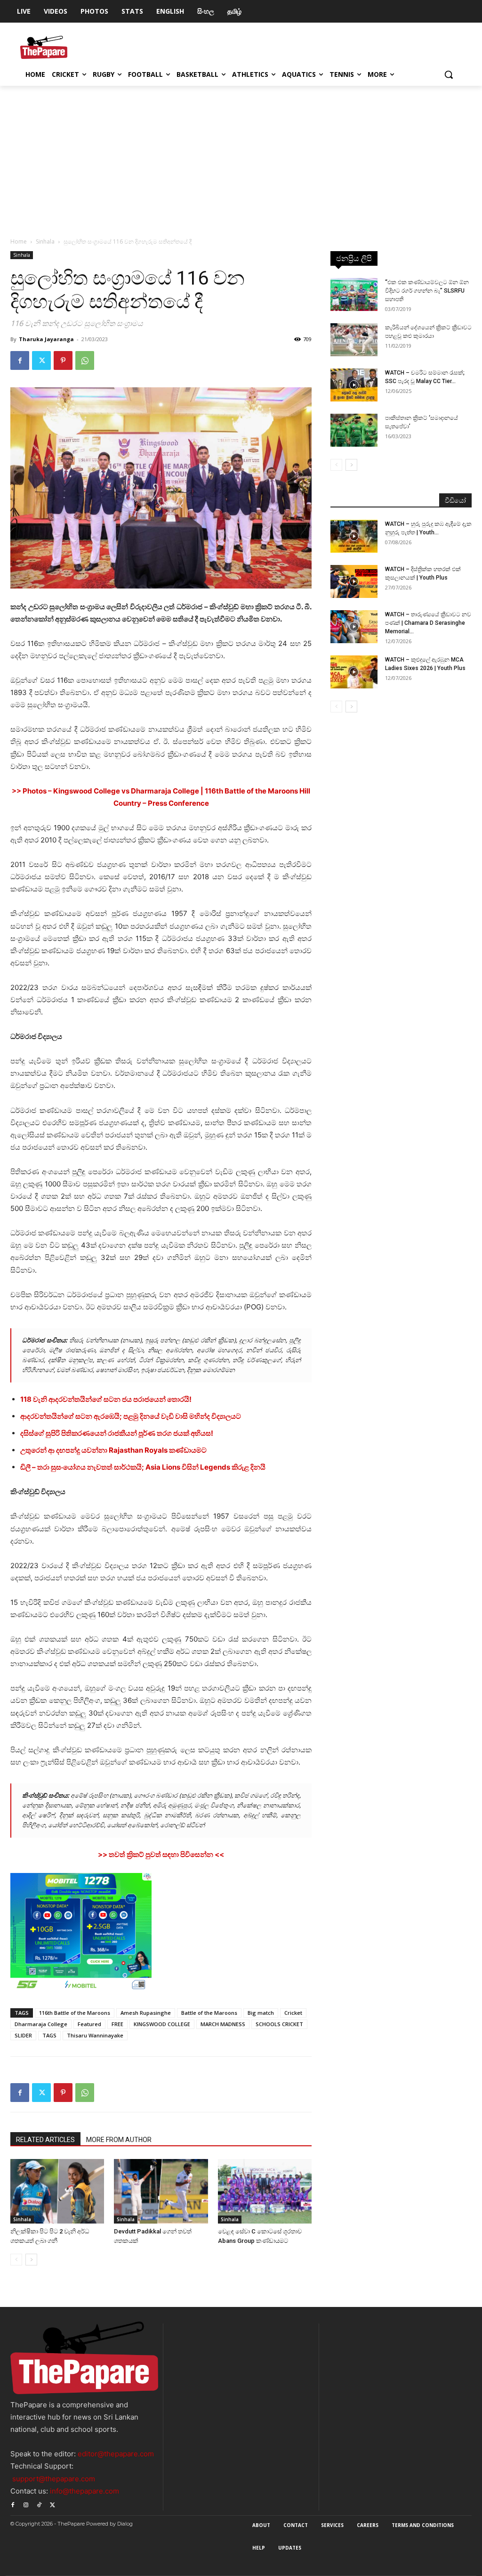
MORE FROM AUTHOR (119, 2140)
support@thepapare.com (54, 2479)
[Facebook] (20, 360)
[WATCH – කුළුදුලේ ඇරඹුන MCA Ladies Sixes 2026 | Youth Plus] (354, 672)
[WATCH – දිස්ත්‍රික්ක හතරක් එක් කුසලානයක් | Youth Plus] (354, 581)
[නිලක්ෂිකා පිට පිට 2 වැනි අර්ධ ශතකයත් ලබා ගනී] (57, 2191)
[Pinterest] (63, 360)
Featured (89, 2024)
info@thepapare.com (84, 2491)
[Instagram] (26, 2504)
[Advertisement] (241, 156)
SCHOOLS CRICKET (279, 2024)
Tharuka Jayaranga (46, 339)
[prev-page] (16, 2260)
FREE (117, 2024)
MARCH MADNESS (223, 2024)
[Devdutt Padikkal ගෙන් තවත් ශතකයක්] (161, 2191)
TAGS (49, 2035)
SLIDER (23, 2035)
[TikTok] (39, 2504)
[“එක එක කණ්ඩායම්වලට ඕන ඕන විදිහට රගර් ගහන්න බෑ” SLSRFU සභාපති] (354, 294)
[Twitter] (41, 360)
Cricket (293, 2013)
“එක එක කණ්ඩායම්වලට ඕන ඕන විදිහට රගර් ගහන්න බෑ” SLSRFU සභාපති (427, 291)
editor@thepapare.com (116, 2454)
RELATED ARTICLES (45, 2140)
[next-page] (31, 2260)
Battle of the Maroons (209, 2013)
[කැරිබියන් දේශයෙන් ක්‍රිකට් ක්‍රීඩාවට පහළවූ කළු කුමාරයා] (354, 340)
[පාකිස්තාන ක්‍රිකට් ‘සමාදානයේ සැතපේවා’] (354, 430)
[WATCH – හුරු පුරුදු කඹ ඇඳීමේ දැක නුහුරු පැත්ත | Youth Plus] (354, 536)
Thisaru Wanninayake (95, 2035)
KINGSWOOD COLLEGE (162, 2024)
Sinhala (45, 241)
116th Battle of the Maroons (75, 2013)
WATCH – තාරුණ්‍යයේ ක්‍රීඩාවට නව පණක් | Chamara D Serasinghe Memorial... (428, 623)
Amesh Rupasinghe (146, 2013)
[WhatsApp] (85, 360)
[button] (449, 74)
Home (19, 241)
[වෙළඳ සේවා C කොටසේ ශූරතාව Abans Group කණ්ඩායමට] (265, 2191)
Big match (261, 2013)
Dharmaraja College (41, 2024)
